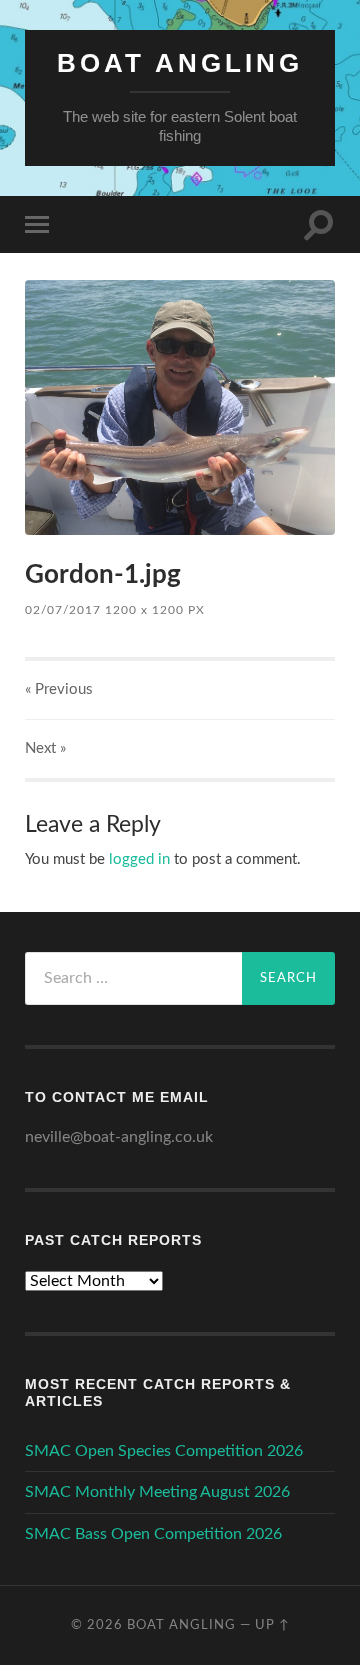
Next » (45, 748)
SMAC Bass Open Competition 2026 (153, 1534)
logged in (139, 859)
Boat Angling (180, 63)
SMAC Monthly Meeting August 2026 (157, 1492)
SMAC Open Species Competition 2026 (164, 1451)
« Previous (59, 689)
